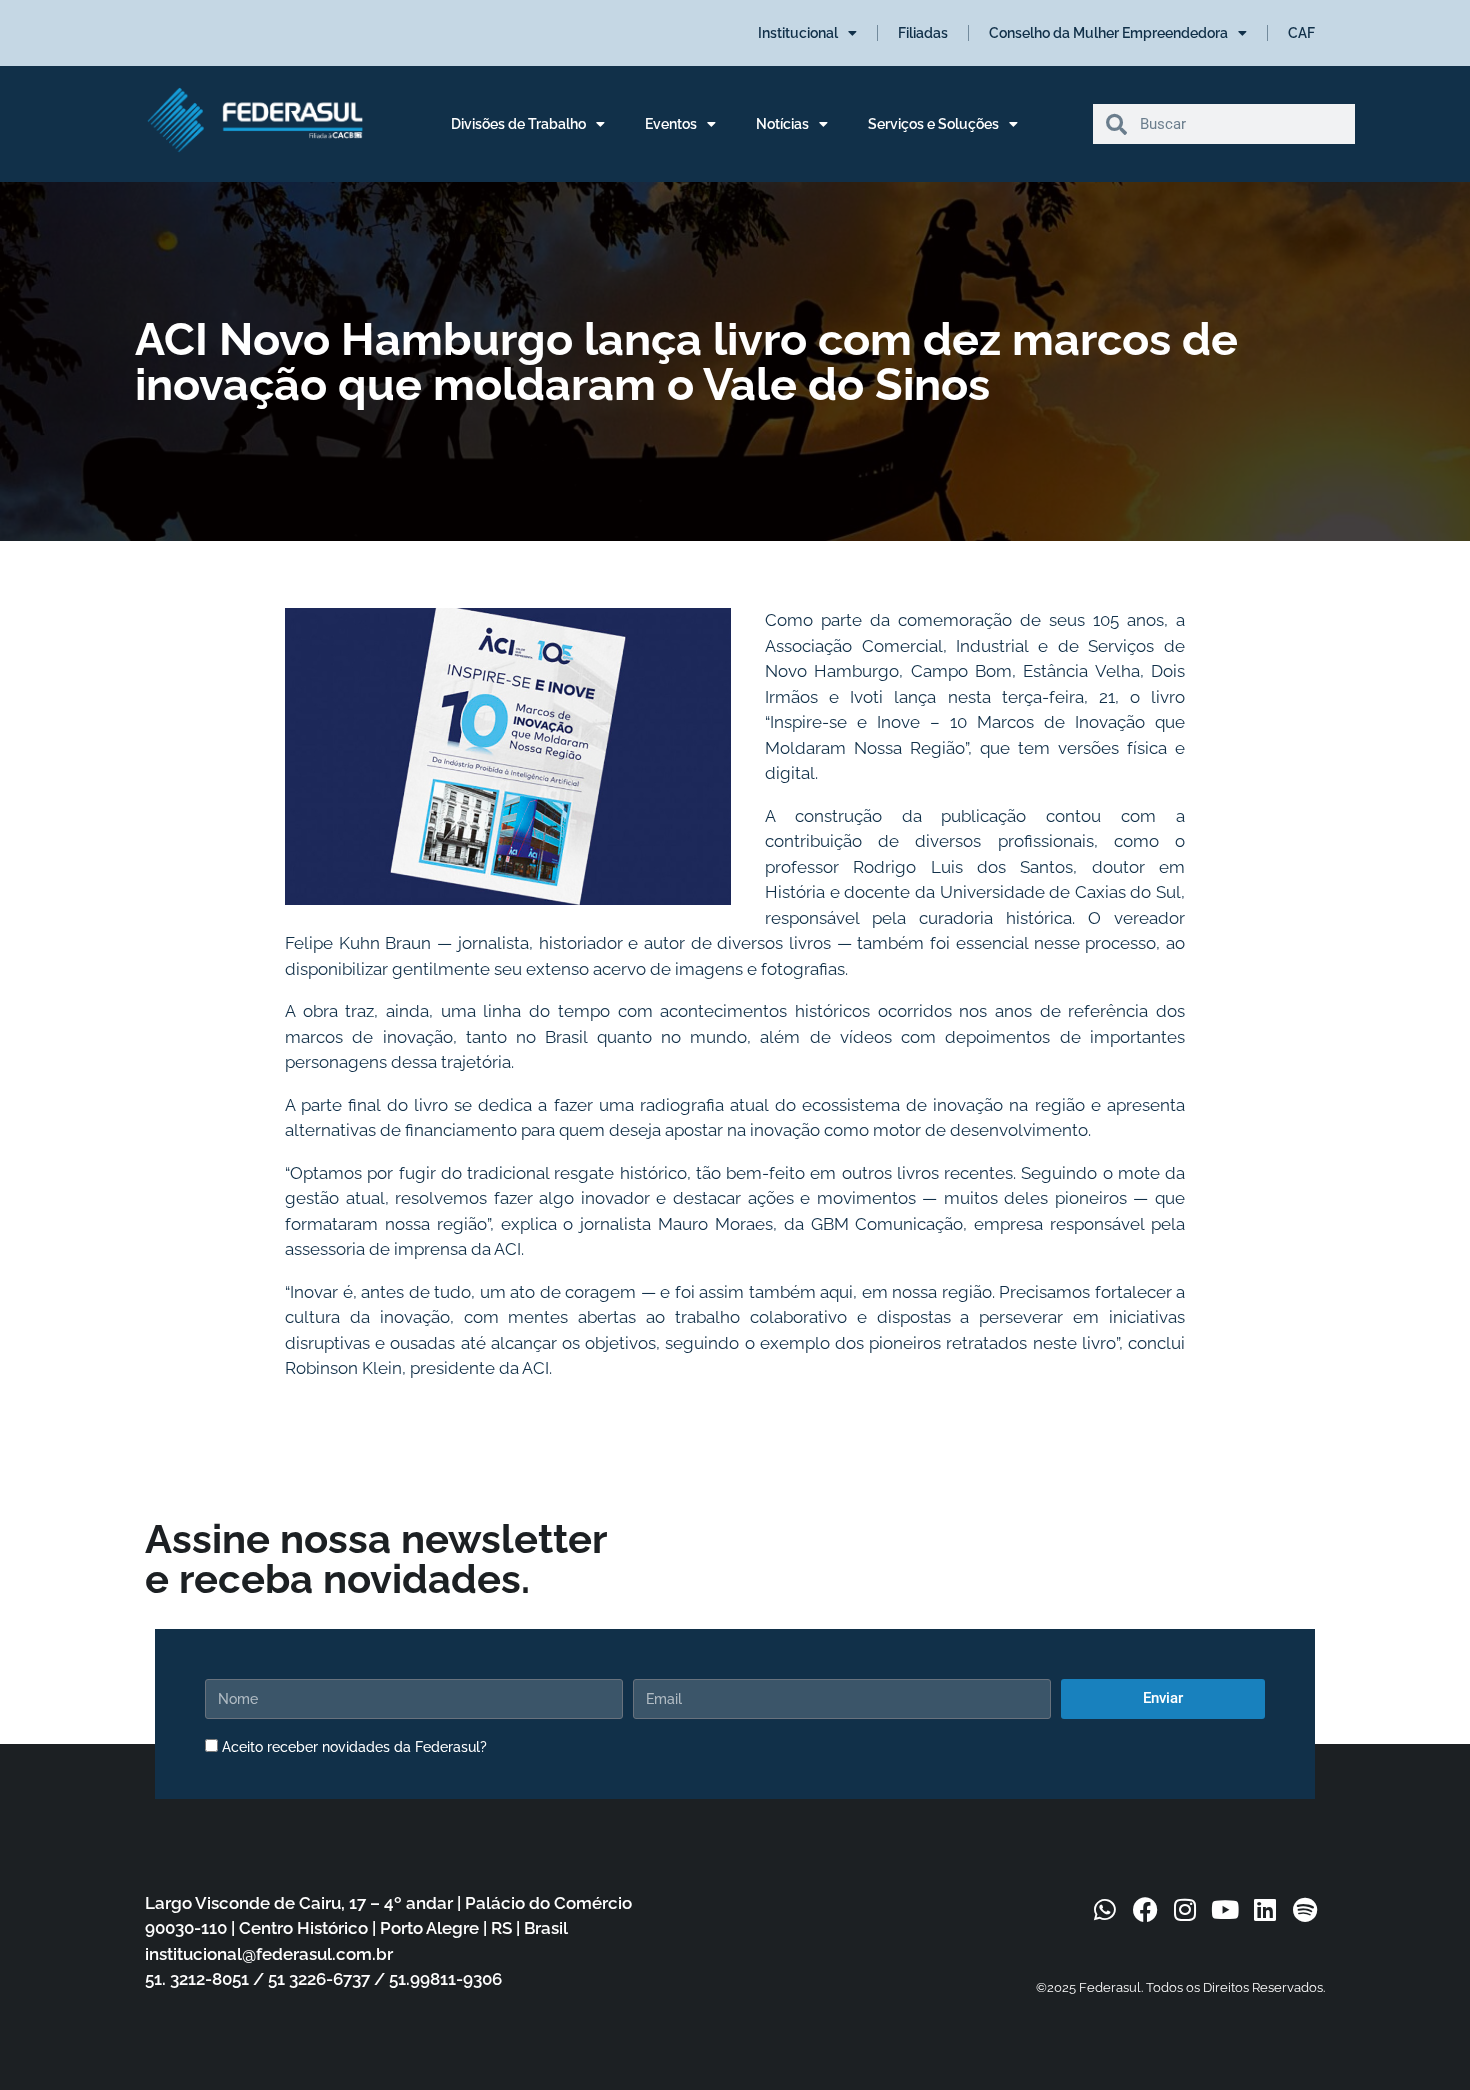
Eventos (671, 124)
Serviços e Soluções (933, 124)
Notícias (782, 124)
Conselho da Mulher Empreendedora (1108, 33)
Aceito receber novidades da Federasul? (354, 1747)
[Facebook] (1145, 1909)
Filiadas (923, 33)
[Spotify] (1305, 1909)
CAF (1301, 33)
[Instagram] (1185, 1909)
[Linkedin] (1265, 1909)
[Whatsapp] (1105, 1909)
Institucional (798, 33)
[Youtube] (1225, 1909)
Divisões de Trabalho (518, 124)
